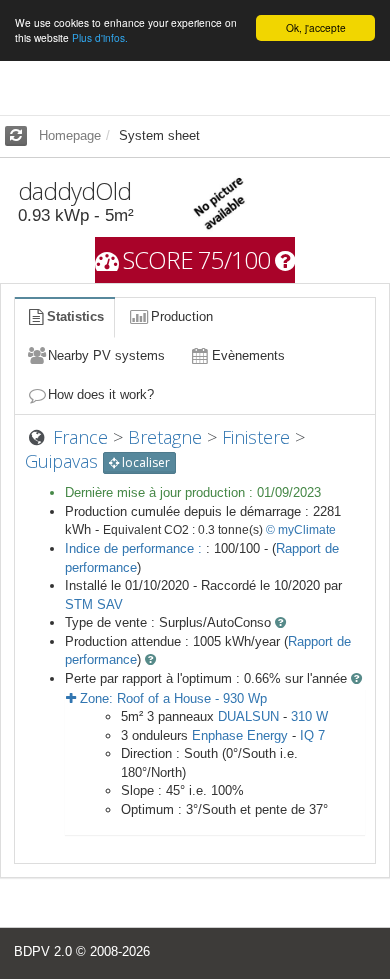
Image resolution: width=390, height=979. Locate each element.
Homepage (70, 135)
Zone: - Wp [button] (171, 698)
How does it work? (101, 394)
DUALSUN (248, 716)
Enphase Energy (240, 735)
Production (182, 316)
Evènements (248, 355)
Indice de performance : (135, 548)
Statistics (75, 316)
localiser (144, 462)
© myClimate (301, 530)
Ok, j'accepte (316, 27)
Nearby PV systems (106, 355)
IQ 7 (312, 735)
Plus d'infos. (100, 37)
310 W (309, 716)
